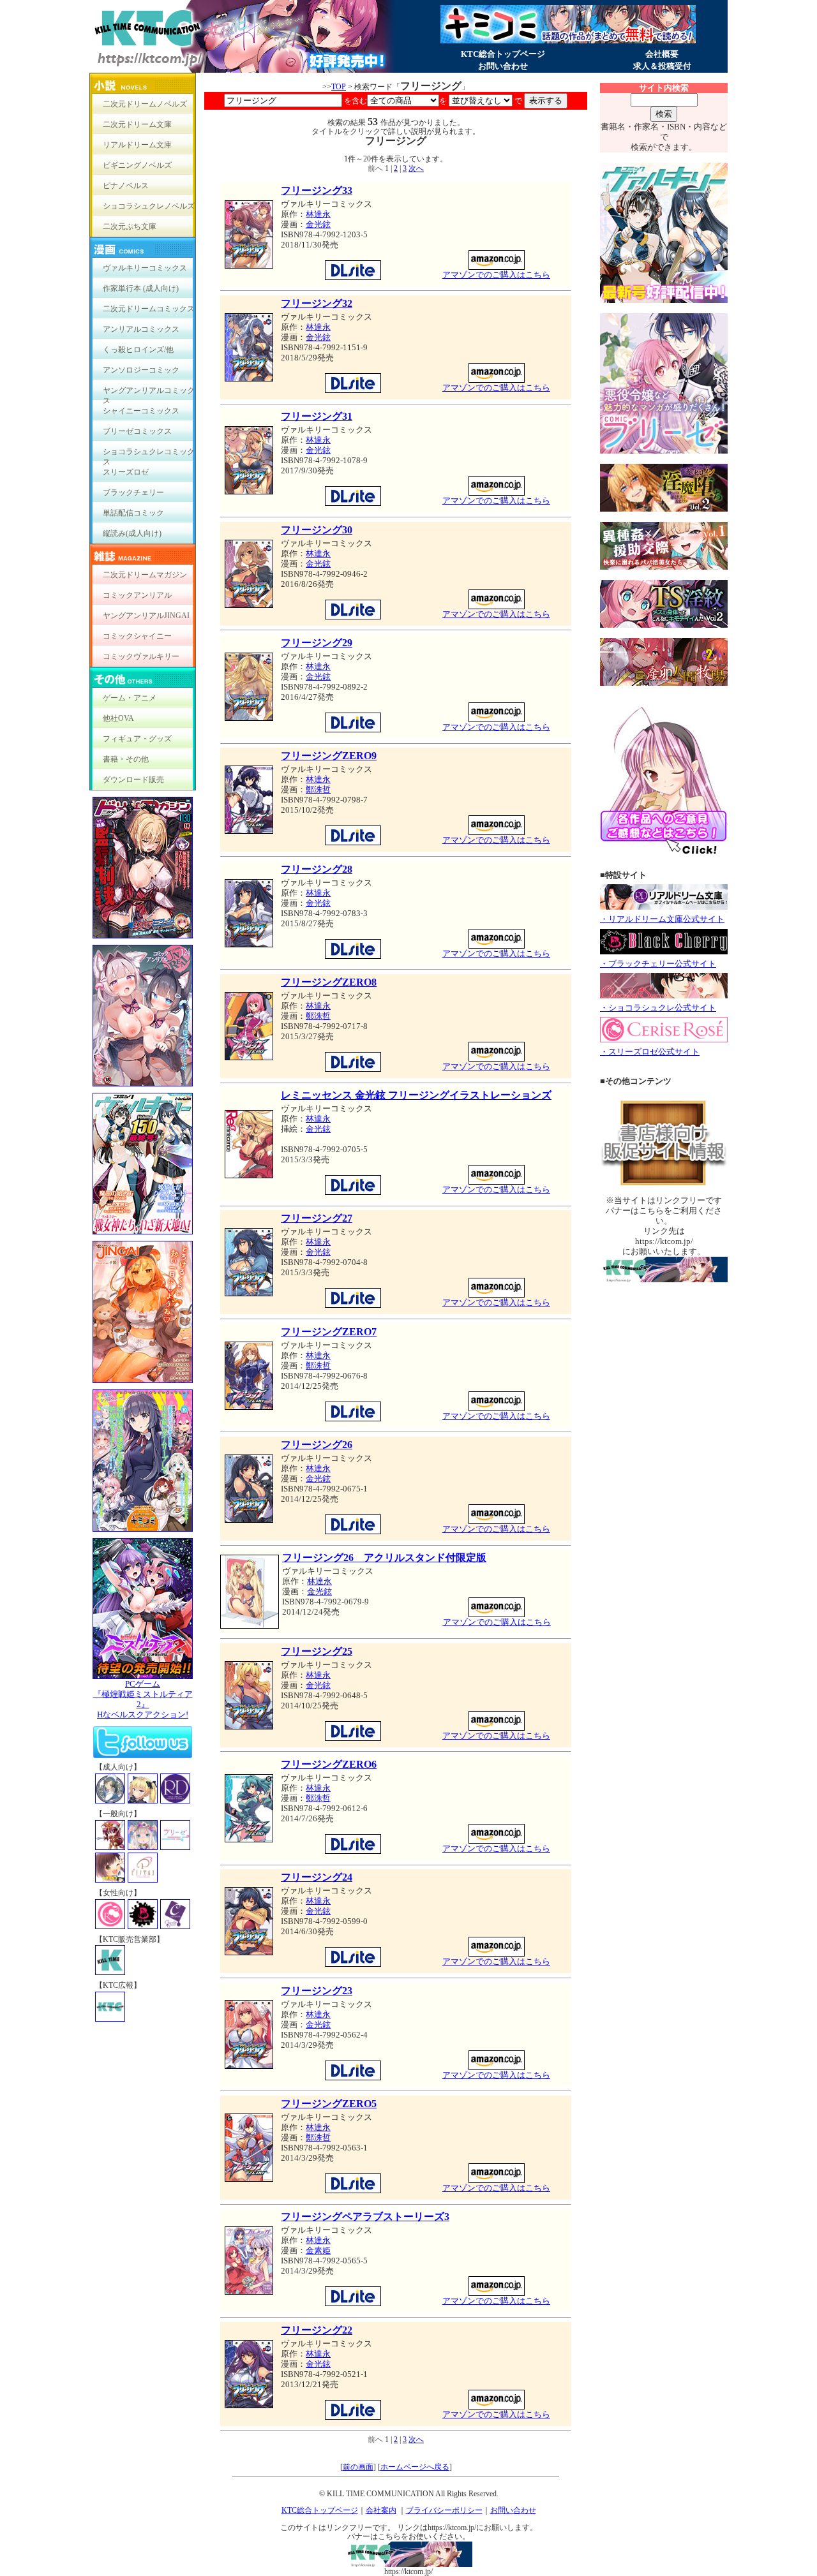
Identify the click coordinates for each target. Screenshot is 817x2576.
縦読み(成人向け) (132, 533)
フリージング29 (317, 643)
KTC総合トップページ (503, 54)
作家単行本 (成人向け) (141, 288)
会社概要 (662, 54)
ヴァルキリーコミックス (145, 268)
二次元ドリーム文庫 (137, 124)
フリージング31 (317, 416)
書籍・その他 (126, 759)
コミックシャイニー (137, 636)
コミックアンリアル (137, 595)
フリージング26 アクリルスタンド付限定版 (384, 1558)
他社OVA (118, 718)
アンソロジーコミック (141, 370)
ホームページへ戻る (415, 2467)
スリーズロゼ (126, 472)
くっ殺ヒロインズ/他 (138, 350)
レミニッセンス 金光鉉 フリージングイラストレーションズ (416, 1095)
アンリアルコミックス (141, 329)
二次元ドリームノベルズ (145, 104)
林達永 (318, 214)
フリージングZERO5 (329, 2104)
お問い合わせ (503, 66)
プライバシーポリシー (444, 2510)
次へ (416, 168)
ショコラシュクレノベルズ (149, 206)
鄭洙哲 (318, 789)
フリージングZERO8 (329, 982)
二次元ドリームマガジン (145, 575)
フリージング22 (317, 2330)
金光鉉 (318, 224)
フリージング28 (317, 869)
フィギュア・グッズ (137, 739)
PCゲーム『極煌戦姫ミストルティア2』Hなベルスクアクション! (143, 1699)
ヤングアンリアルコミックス (149, 393)
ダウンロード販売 (133, 780)
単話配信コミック (133, 513)
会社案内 (381, 2510)
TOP (339, 87)
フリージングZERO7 (329, 1332)
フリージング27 (317, 1218)
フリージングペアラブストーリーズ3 (365, 2217)
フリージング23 (317, 1991)
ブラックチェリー (133, 492)
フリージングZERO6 (329, 1764)
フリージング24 (317, 1877)
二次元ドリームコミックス (149, 309)
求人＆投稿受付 (662, 66)
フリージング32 (317, 303)
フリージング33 (317, 190)
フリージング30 (317, 530)
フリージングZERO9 (329, 756)
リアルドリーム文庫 (137, 145)
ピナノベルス (126, 186)
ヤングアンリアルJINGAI (146, 616)
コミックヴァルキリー (141, 656)
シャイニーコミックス (141, 411)
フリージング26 (317, 1445)
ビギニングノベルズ (137, 165)
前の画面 (358, 2467)
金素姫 (318, 2250)
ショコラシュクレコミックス (149, 455)
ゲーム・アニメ (130, 698)
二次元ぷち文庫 (130, 226)
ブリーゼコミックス (137, 431)
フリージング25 (317, 1651)
